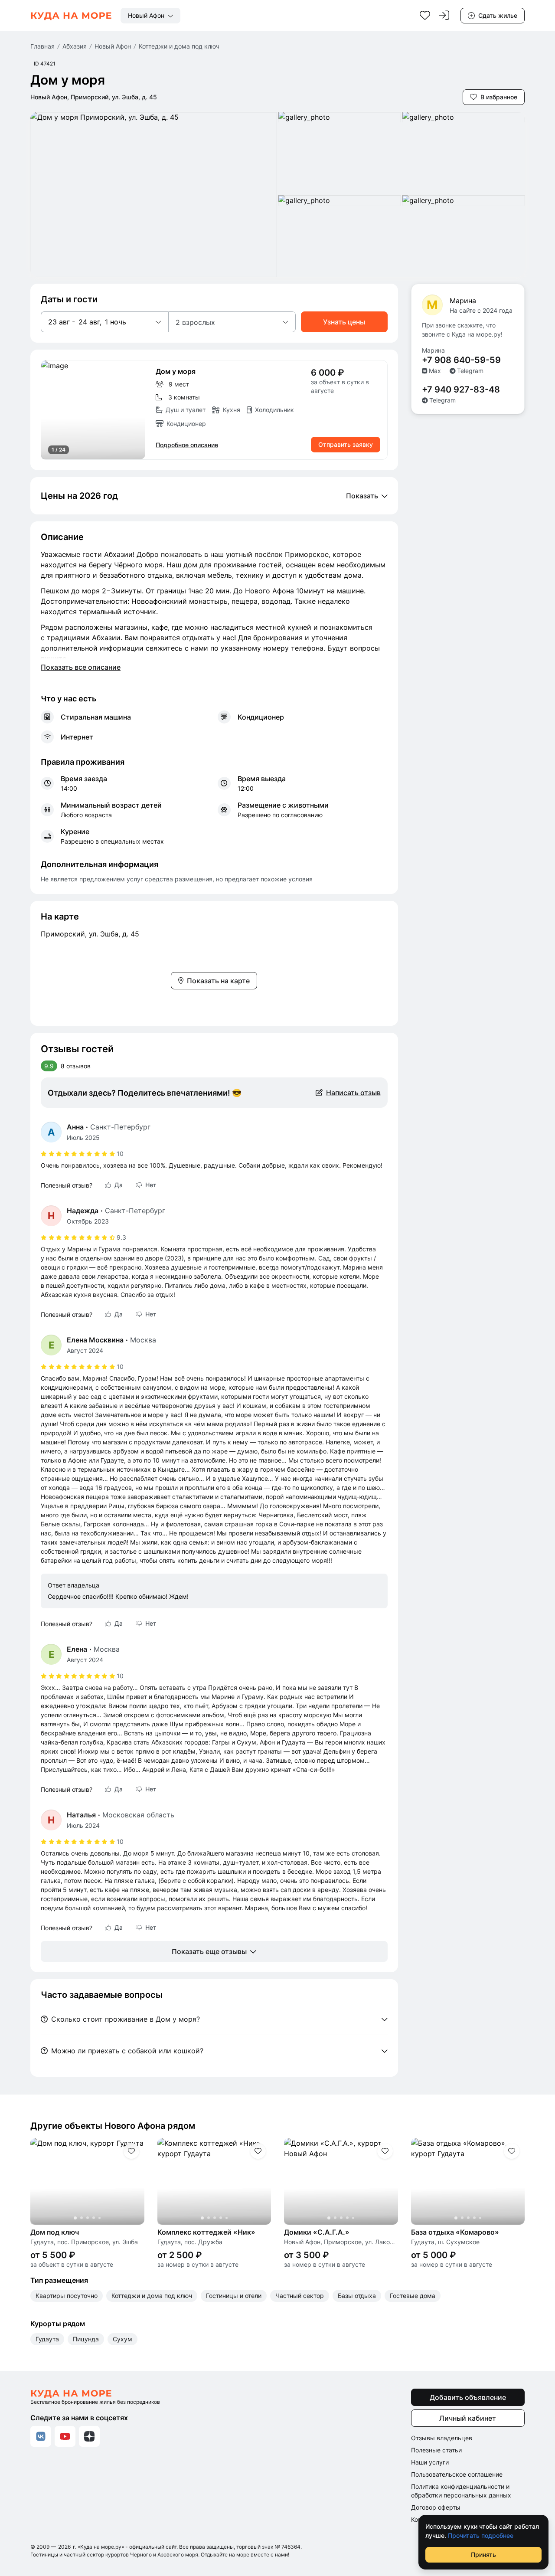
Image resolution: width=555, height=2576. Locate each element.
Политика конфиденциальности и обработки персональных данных (461, 2491)
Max (435, 371)
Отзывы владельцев (442, 2438)
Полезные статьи (436, 2450)
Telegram (470, 371)
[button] (104, 322)
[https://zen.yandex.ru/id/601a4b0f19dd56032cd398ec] (89, 2436)
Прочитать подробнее (481, 2535)
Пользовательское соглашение (457, 2474)
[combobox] (150, 16)
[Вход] (444, 16)
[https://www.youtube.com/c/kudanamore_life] (65, 2436)
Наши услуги (430, 2462)
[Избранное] (425, 16)
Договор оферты (436, 2507)
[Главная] (71, 16)
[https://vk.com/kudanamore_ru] (41, 2436)
